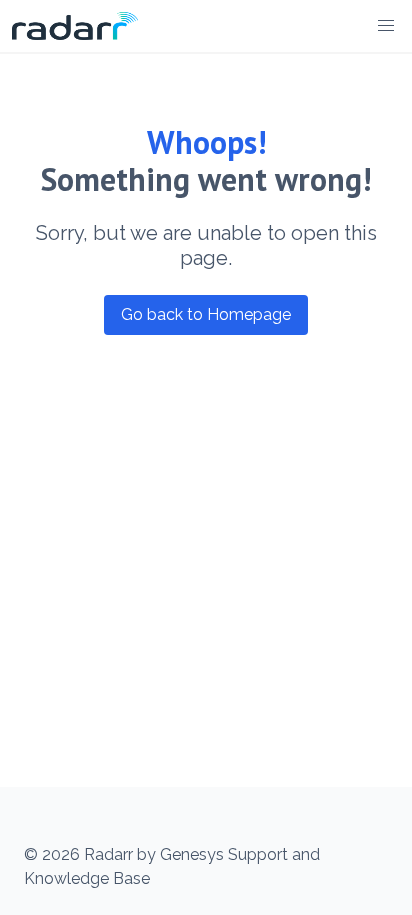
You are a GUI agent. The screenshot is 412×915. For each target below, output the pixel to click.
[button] (386, 26)
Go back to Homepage (206, 314)
